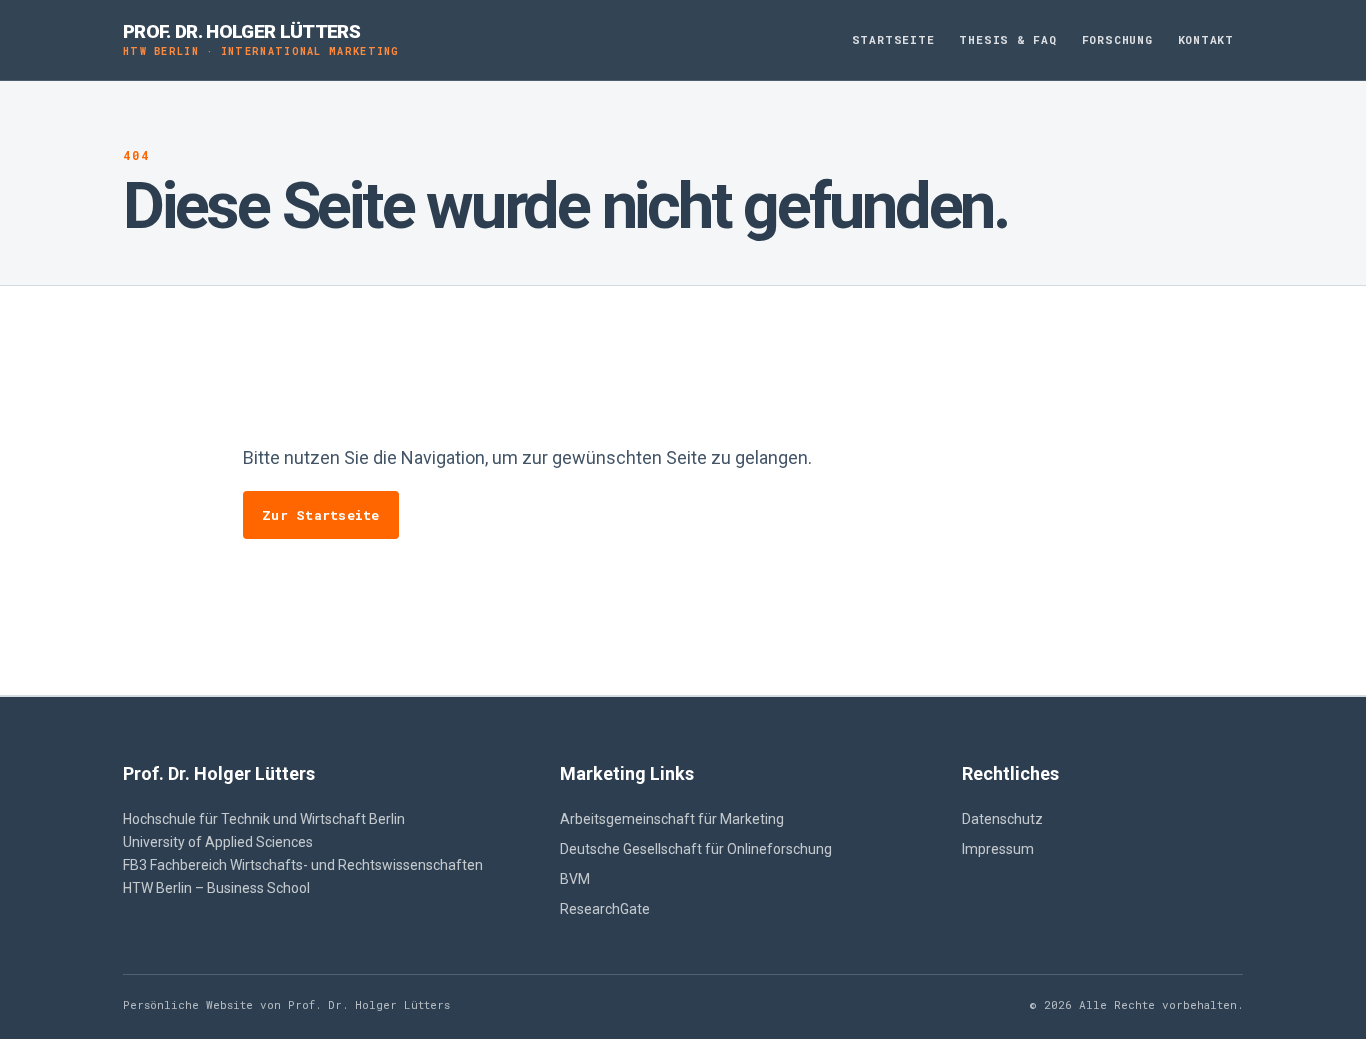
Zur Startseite (321, 515)
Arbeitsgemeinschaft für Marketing (672, 819)
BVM (575, 879)
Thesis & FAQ (1007, 39)
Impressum (998, 849)
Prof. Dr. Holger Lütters (261, 39)
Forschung (1117, 39)
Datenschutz (1002, 819)
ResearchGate (605, 909)
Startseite (893, 39)
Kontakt (1206, 39)
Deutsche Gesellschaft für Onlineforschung (696, 849)
